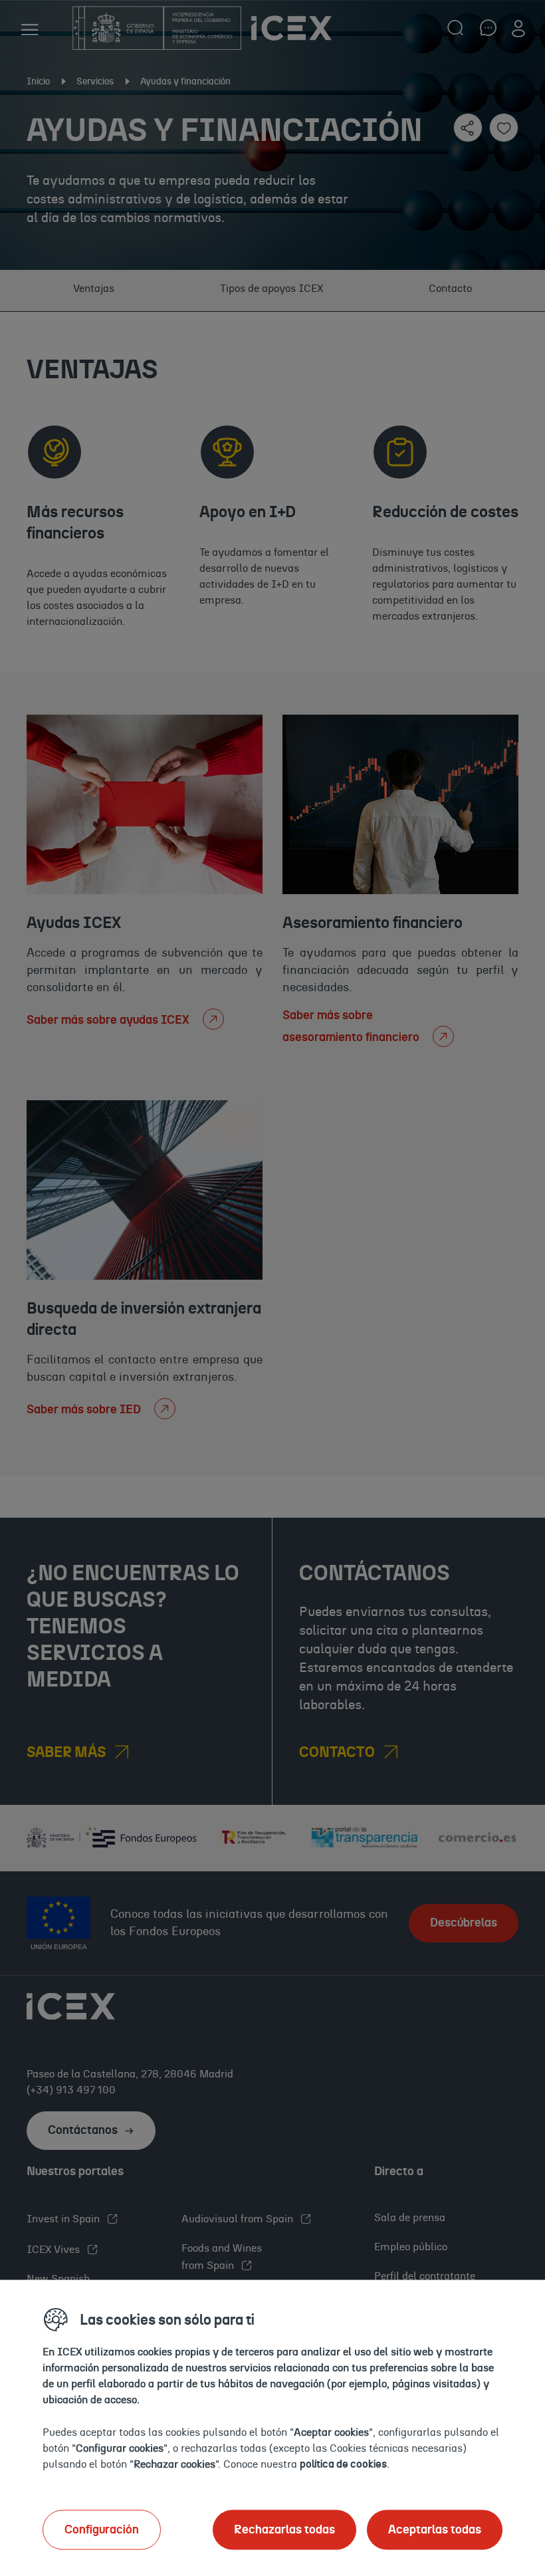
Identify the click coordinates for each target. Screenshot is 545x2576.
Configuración (102, 2529)
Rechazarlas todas (284, 2529)
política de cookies (343, 2464)
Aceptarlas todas (435, 2529)
